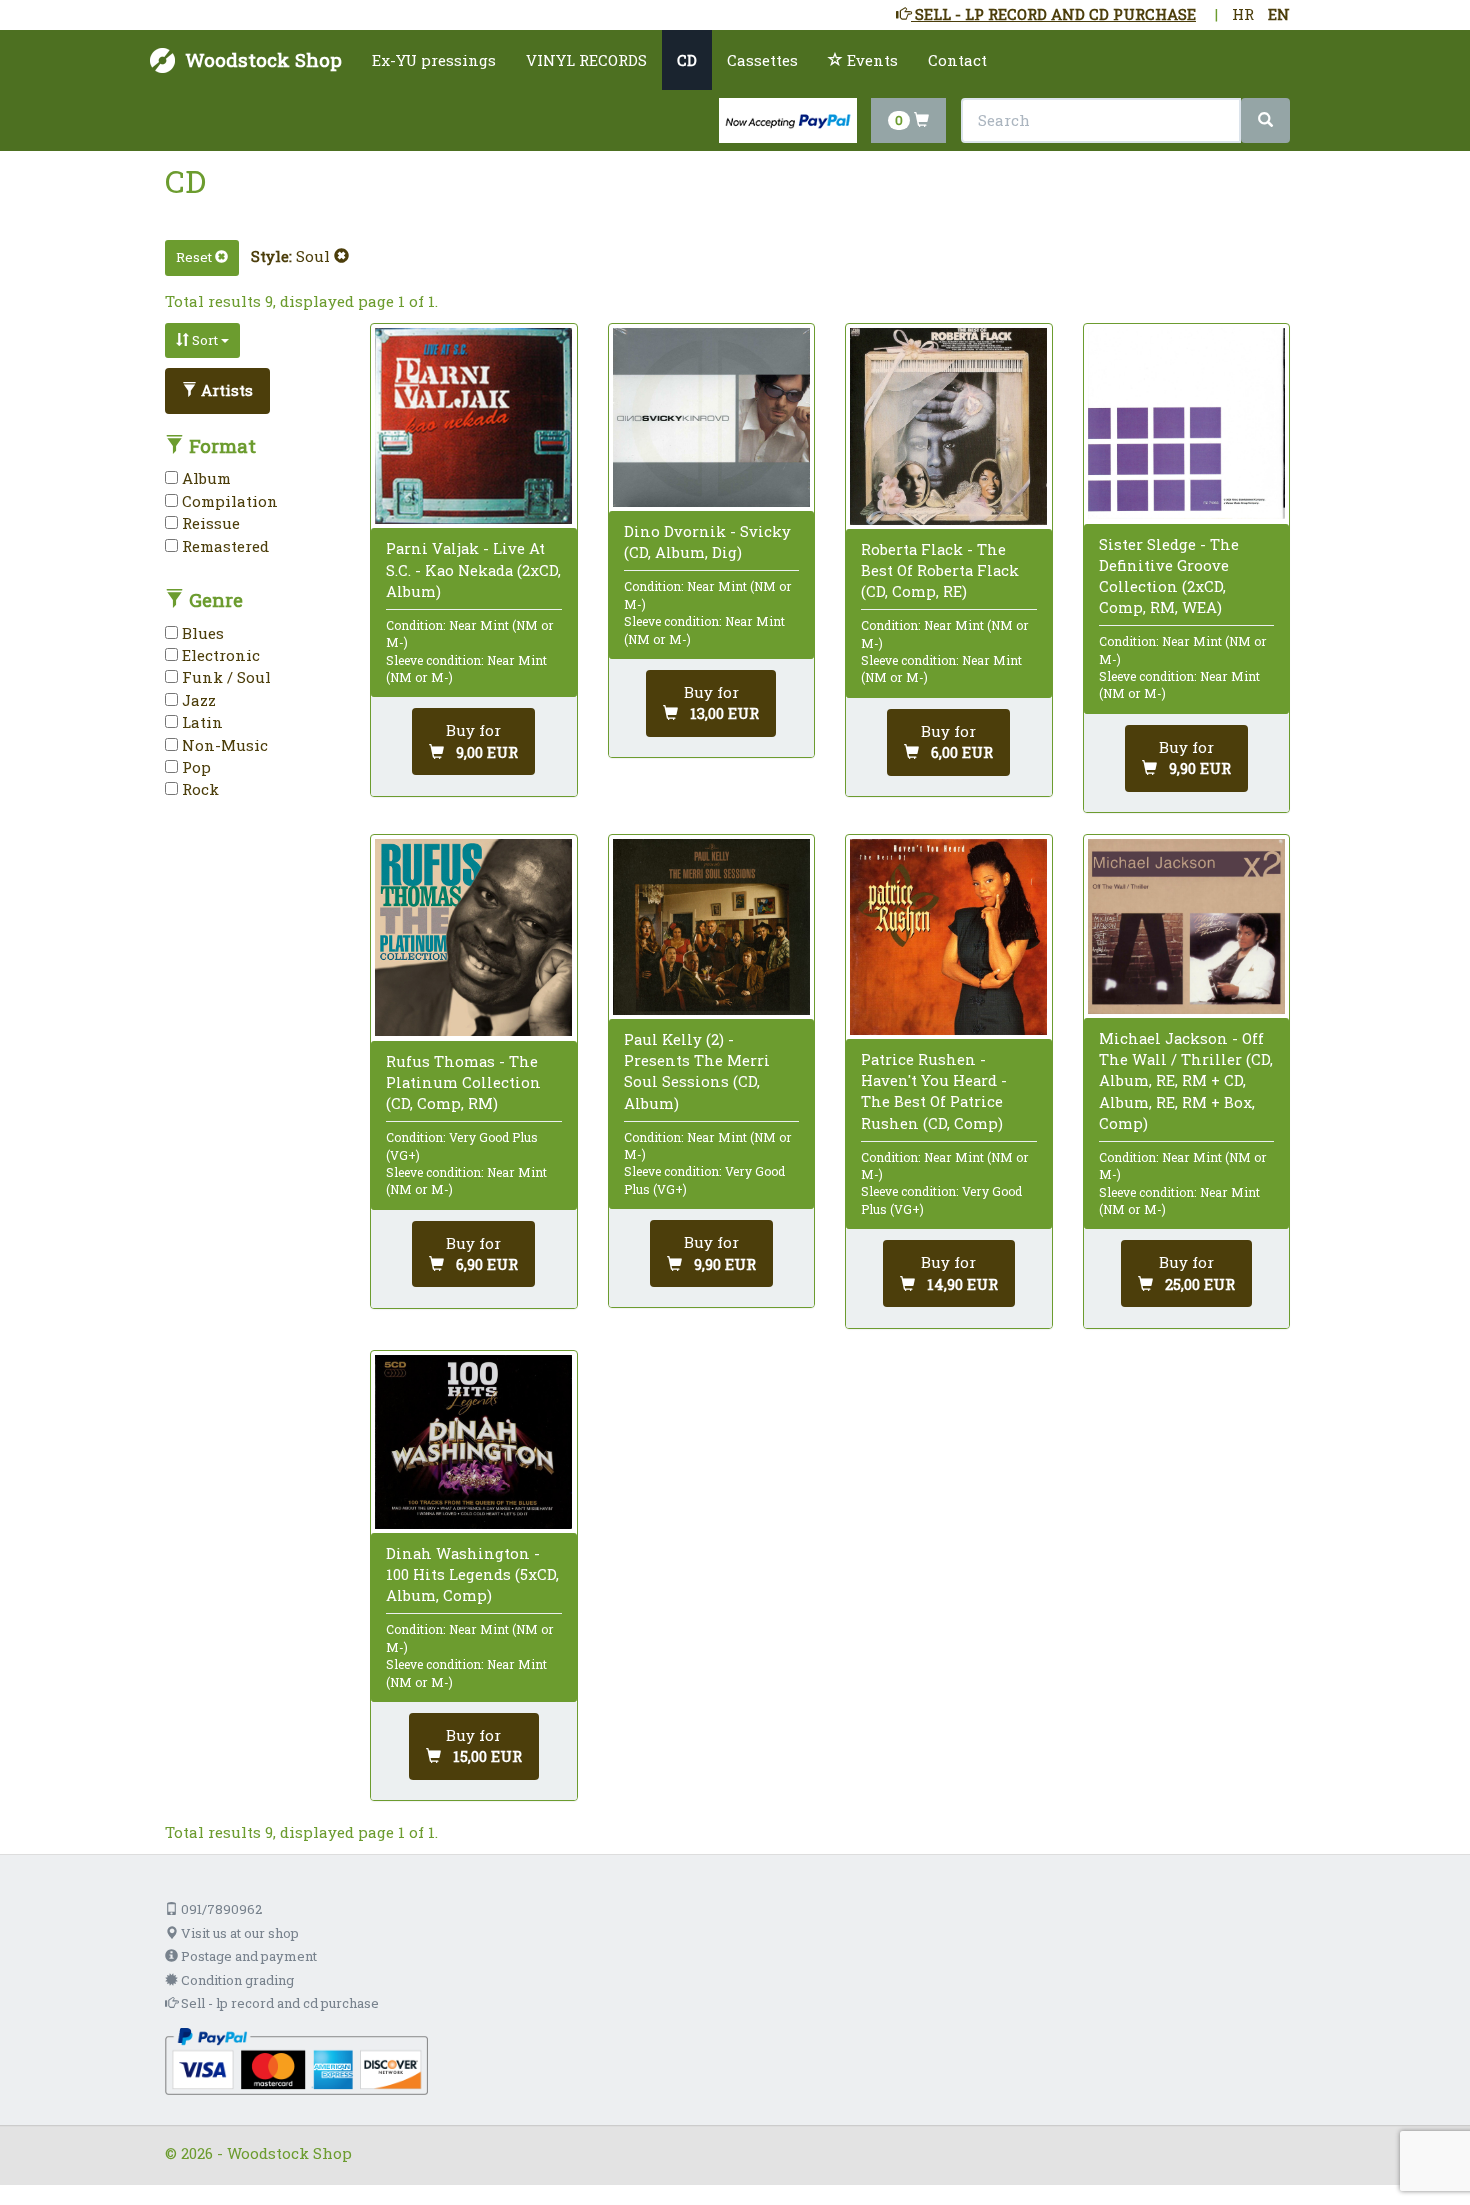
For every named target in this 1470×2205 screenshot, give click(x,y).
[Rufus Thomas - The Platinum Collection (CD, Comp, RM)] (473, 937)
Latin (200, 722)
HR (1243, 14)
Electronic (219, 655)
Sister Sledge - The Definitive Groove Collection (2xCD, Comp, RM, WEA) (1169, 576)
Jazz (197, 700)
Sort (205, 340)
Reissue (209, 523)
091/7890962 (220, 1909)
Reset (195, 257)
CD (687, 60)
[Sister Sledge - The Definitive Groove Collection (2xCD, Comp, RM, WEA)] (1186, 424)
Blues (201, 633)
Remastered (223, 546)
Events (870, 60)
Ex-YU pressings (434, 60)
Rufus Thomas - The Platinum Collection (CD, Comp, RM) (463, 1082)
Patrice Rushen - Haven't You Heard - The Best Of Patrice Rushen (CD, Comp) (934, 1091)
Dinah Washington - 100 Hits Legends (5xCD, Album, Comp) (472, 1574)
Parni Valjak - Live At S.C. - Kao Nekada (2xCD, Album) (473, 569)
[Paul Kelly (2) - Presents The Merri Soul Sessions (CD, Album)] (711, 927)
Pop (194, 767)
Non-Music (223, 745)
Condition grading (236, 1980)
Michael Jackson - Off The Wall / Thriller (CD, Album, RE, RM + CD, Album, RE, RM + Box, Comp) (1186, 1080)
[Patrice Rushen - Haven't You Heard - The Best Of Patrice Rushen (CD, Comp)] (948, 937)
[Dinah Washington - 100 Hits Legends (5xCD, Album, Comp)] (473, 1442)
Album (204, 478)
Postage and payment (247, 1956)
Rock (198, 789)
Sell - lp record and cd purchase (278, 2003)
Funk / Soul (224, 677)
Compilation (228, 501)
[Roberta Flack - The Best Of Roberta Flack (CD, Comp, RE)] (948, 426)
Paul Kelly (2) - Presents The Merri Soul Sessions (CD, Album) (697, 1071)
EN (1279, 14)
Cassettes (762, 60)
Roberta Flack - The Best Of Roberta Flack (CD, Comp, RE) (940, 570)
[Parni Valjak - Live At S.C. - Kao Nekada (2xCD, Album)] (473, 426)
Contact (957, 60)
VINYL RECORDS (586, 60)
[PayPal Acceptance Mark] (296, 2060)
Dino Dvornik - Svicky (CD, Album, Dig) (707, 541)
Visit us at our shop (238, 1933)
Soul (315, 256)
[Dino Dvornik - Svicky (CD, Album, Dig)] (711, 417)
